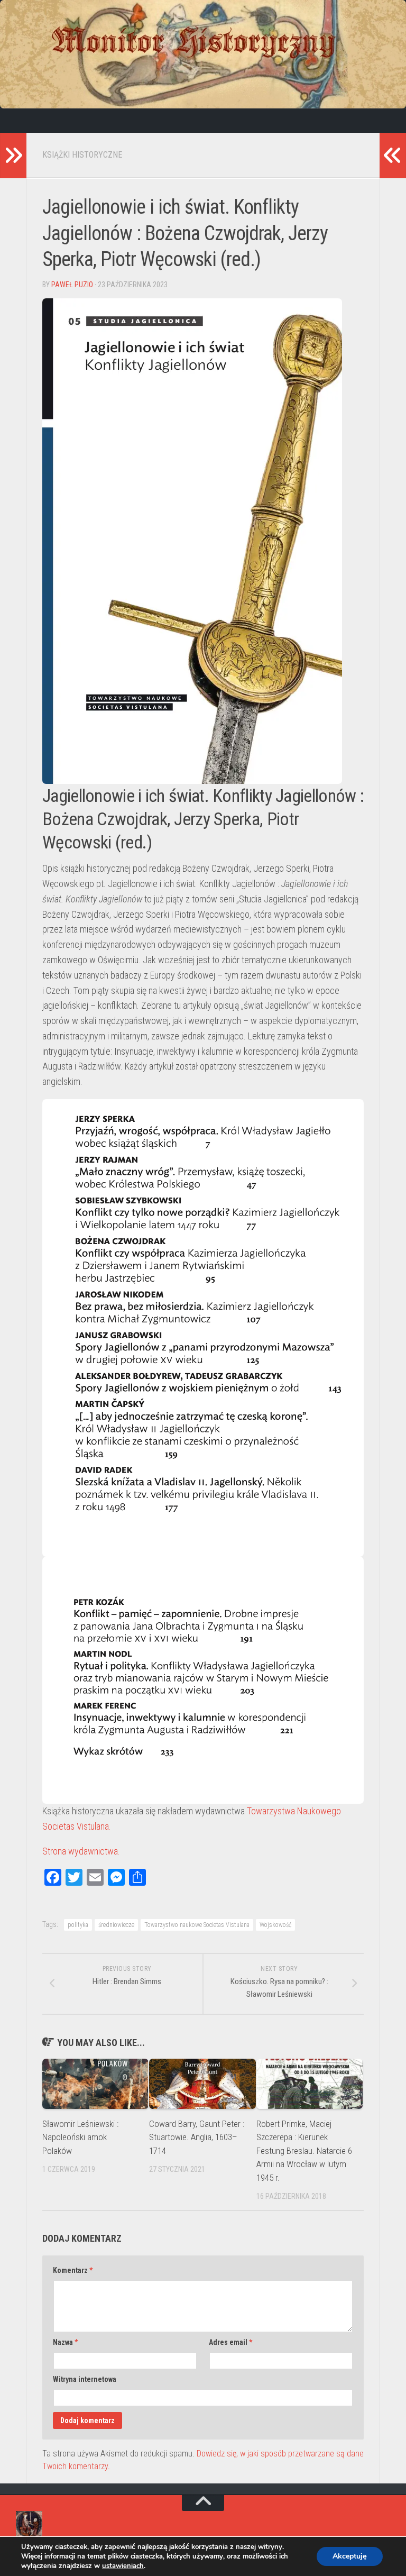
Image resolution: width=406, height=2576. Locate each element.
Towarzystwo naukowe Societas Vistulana (197, 1925)
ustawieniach (123, 2566)
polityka (78, 1925)
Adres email (230, 2342)
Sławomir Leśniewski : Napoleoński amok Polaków (80, 2137)
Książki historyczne (82, 155)
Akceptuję (350, 2556)
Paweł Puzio (72, 285)
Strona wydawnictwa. (81, 1851)
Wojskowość (275, 1925)
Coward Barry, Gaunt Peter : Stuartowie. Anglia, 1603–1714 (197, 2137)
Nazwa (65, 2342)
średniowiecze (116, 1925)
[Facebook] (24, 121)
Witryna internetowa (85, 2379)
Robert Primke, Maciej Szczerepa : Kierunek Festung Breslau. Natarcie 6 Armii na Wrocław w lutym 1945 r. (304, 2151)
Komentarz (73, 2270)
